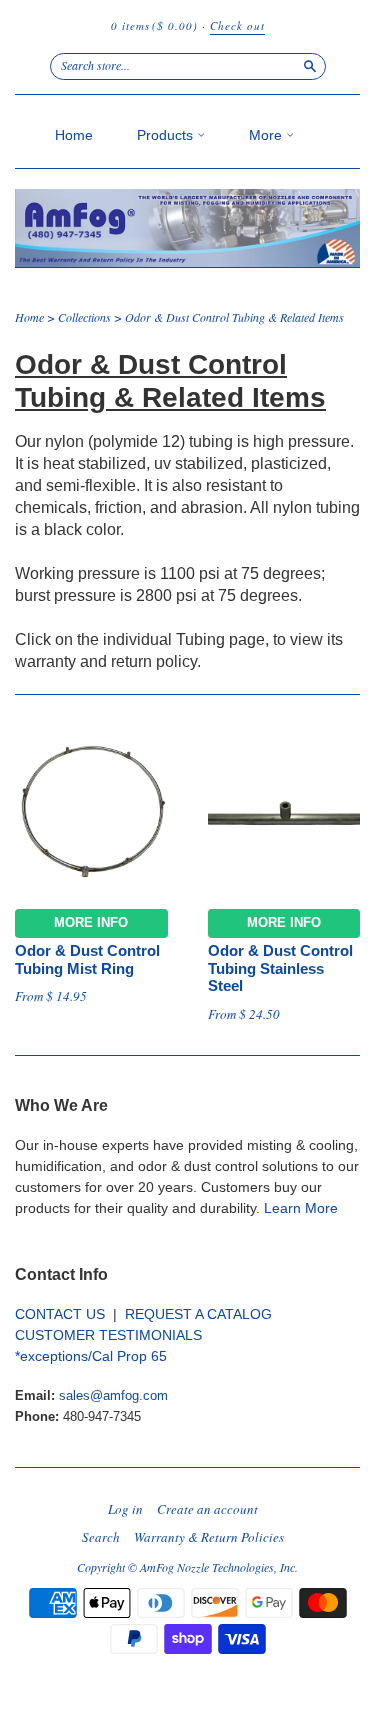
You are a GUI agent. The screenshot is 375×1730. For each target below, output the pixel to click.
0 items (154, 25)
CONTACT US (60, 1314)
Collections (84, 317)
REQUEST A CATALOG (198, 1314)
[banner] (187, 228)
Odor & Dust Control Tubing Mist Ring (87, 960)
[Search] (310, 66)
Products (167, 135)
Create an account (207, 1509)
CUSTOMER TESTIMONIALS (108, 1335)
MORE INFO (91, 922)
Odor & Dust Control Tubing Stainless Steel (280, 969)
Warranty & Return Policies (209, 1537)
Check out (237, 25)
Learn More (301, 1208)
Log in (125, 1509)
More (267, 135)
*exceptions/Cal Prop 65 (91, 1356)
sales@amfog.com (113, 1395)
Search (101, 1537)
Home (74, 135)
